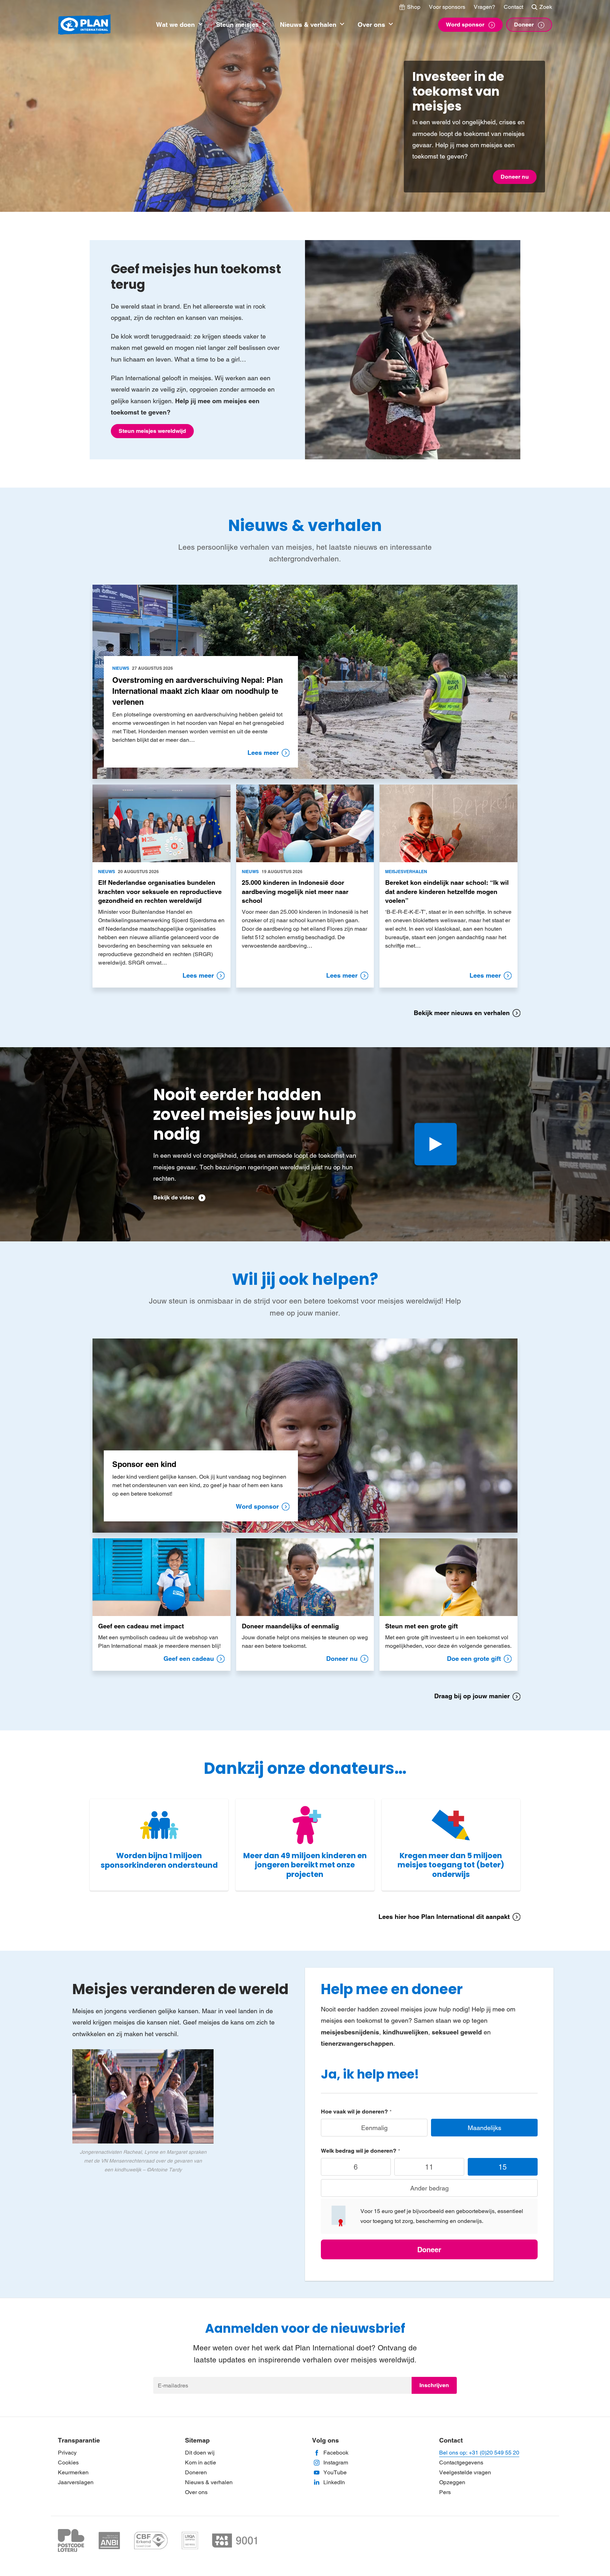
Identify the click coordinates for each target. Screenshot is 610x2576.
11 (429, 2167)
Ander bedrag (429, 2188)
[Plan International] (84, 25)
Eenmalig (374, 2128)
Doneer (429, 2250)
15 (503, 2167)
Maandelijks (485, 2128)
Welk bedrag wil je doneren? (359, 2151)
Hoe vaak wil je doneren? (354, 2112)
